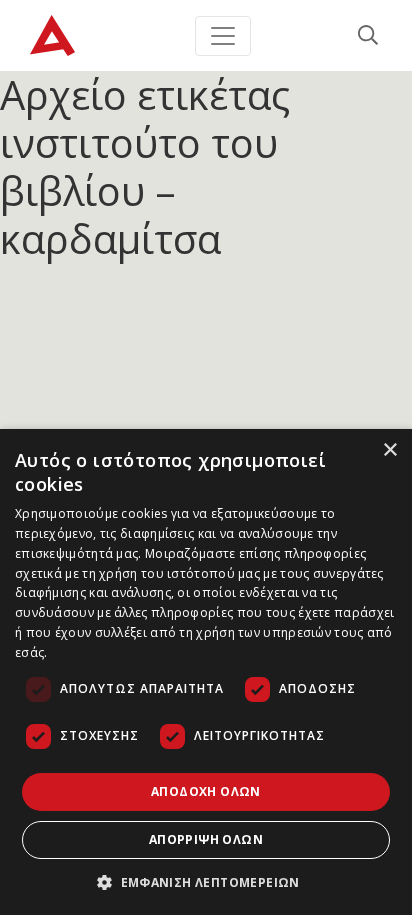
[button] (206, 882)
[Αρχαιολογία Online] (52, 35)
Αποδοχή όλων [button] (206, 791)
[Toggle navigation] (223, 36)
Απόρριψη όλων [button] (206, 839)
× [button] (389, 450)
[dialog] (206, 672)
